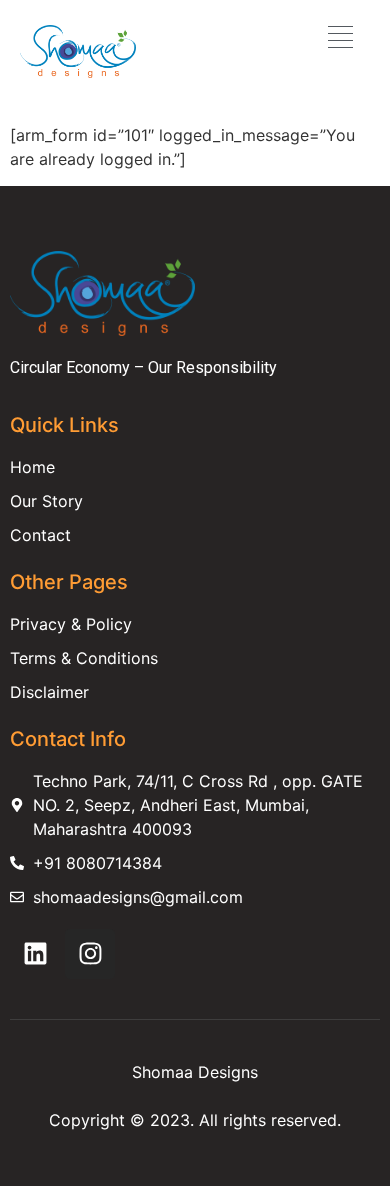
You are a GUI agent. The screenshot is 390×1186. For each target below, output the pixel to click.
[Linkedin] (35, 954)
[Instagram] (90, 954)
